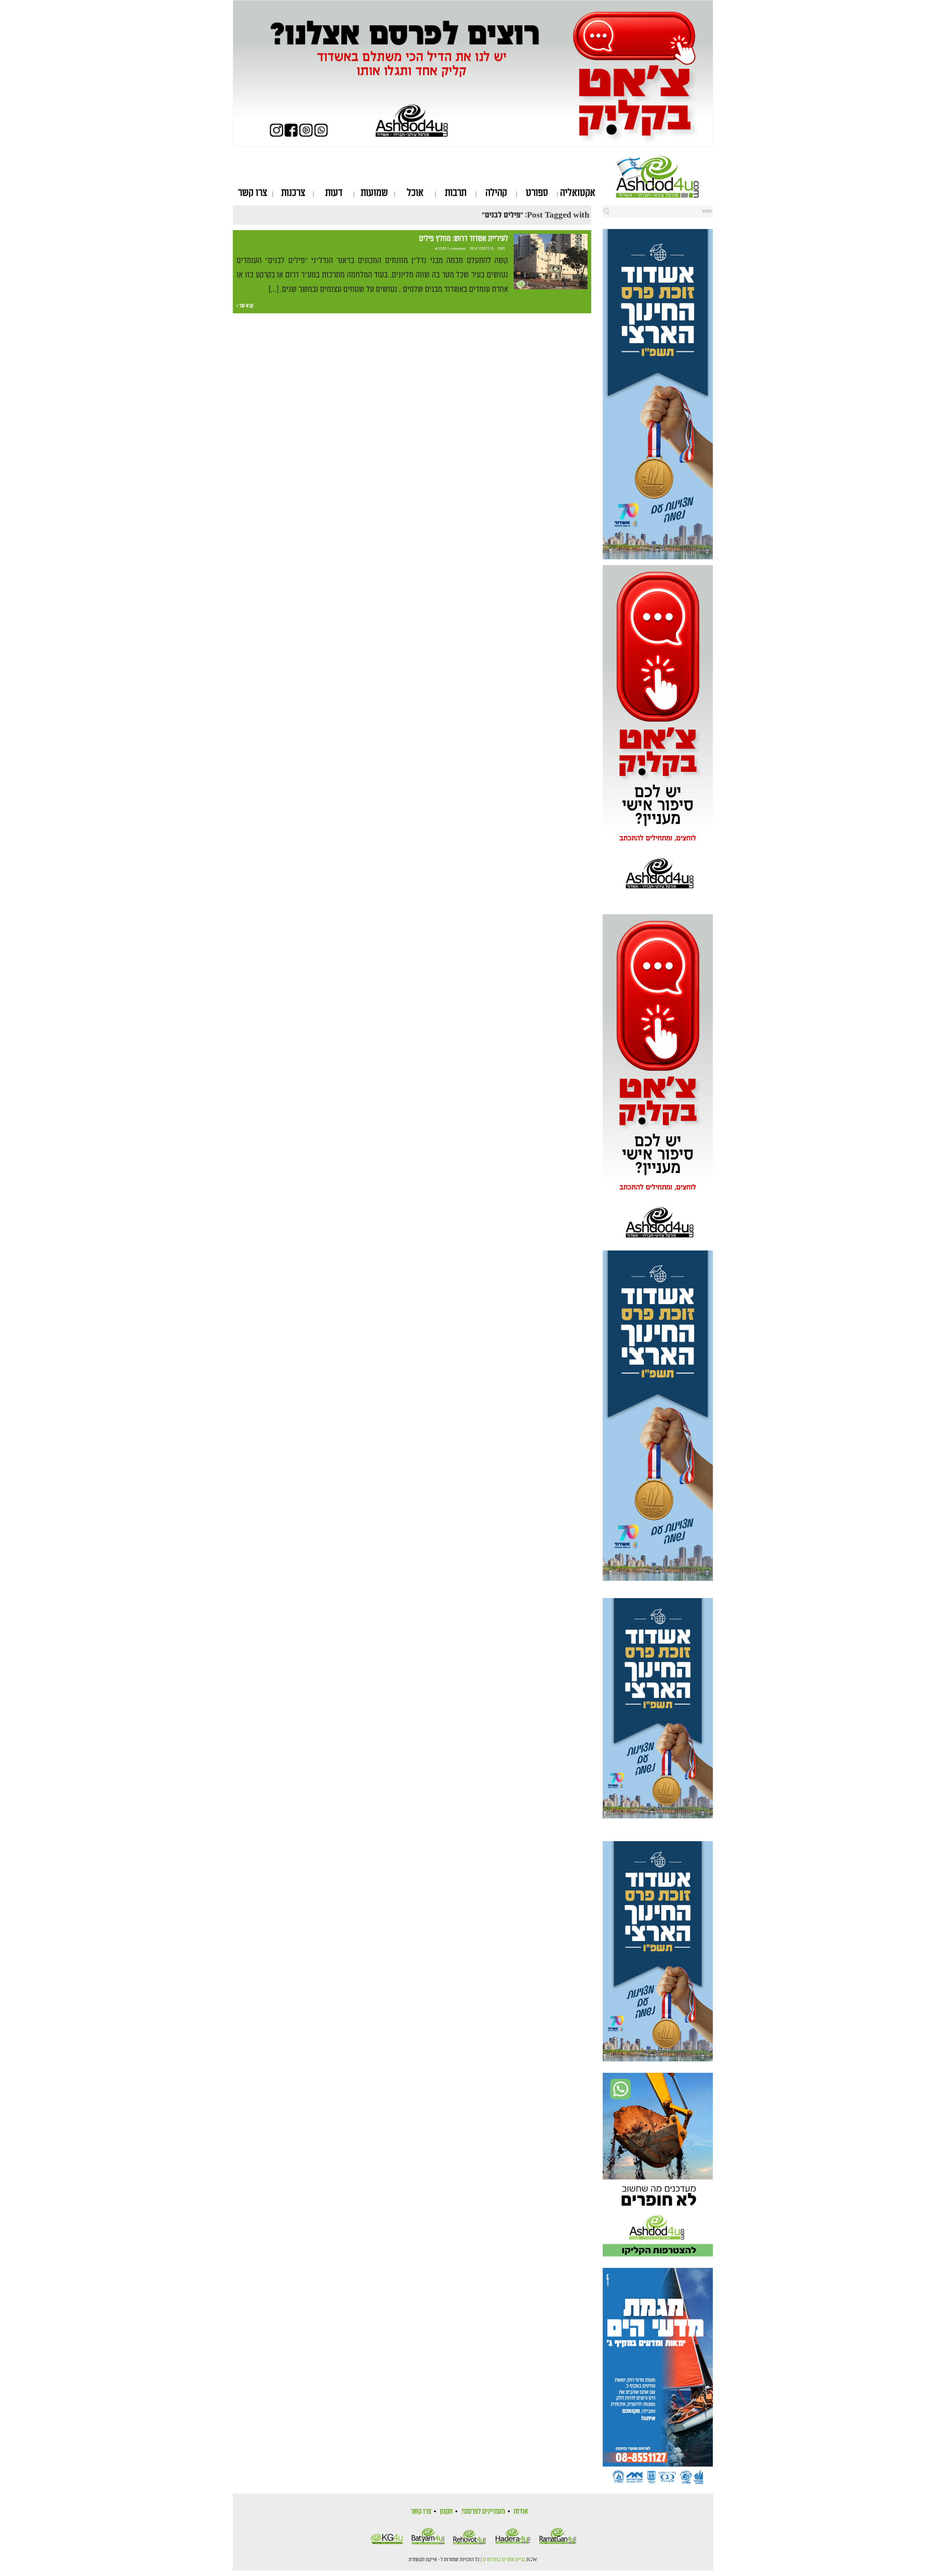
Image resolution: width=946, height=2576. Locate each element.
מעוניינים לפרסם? (483, 2511)
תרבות (456, 193)
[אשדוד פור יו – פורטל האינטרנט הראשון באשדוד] (665, 177)
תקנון (446, 2511)
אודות (521, 2511)
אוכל (415, 193)
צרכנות (293, 193)
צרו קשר (253, 193)
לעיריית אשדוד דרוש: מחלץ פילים (464, 239)
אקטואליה (578, 193)
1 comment (456, 249)
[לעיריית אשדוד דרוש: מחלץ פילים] (551, 262)
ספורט (537, 193)
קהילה (496, 193)
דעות (334, 193)
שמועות (374, 193)
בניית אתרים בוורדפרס (504, 2560)
